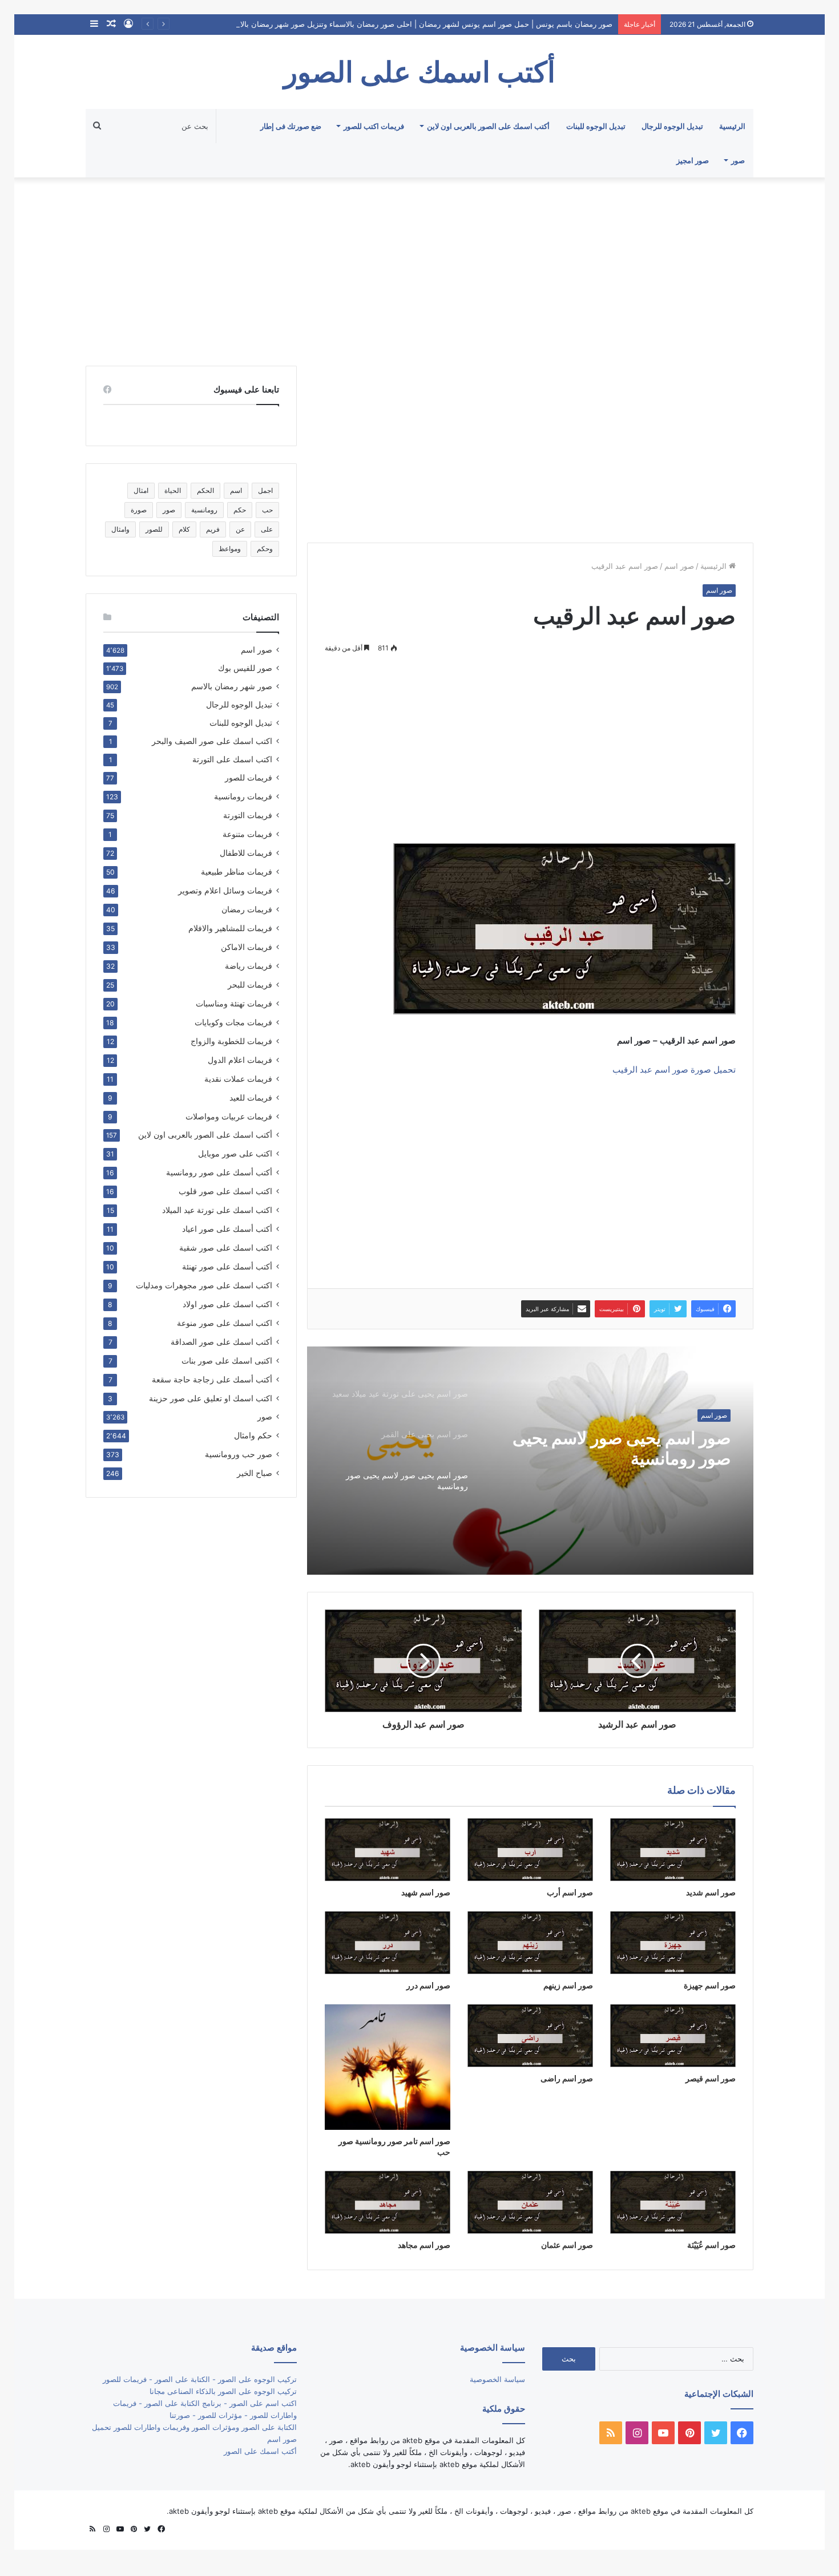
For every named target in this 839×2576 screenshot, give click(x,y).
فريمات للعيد (251, 1097)
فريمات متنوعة (247, 834)
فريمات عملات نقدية (238, 1079)
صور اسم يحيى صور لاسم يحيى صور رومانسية (622, 1448)
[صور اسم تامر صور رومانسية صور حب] (388, 2067)
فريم (213, 529)
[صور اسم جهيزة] (673, 1943)
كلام (184, 529)
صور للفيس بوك (245, 668)
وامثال (120, 529)
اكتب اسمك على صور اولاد (227, 1304)
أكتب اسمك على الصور (260, 2451)
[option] (530, 1461)
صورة (139, 510)
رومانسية (204, 510)
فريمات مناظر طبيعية (237, 872)
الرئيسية (732, 126)
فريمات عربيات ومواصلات (229, 1116)
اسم (236, 490)
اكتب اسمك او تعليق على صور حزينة (211, 1398)
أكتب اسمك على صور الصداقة (221, 1342)
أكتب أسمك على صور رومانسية (219, 1172)
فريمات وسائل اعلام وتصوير (225, 890)
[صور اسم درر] (388, 1943)
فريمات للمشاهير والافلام (230, 928)
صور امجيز (693, 160)
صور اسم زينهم (568, 1985)
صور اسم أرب (570, 1892)
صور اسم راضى (567, 2078)
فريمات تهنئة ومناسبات (234, 1003)
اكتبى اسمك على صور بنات (227, 1360)
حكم (240, 510)
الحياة (173, 490)
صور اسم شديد (711, 1892)
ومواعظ (230, 549)
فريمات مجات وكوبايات (233, 1022)
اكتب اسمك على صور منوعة (225, 1323)
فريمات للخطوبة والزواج (231, 1041)
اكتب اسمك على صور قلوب (225, 1191)
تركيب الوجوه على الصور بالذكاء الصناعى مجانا (223, 2391)
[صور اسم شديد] (673, 1850)
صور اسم (679, 566)
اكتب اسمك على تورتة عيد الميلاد (217, 1210)
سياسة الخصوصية (497, 2379)
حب (267, 510)
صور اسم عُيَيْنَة (711, 2245)
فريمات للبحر (250, 984)
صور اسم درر (428, 1985)
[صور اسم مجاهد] (388, 2202)
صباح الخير (255, 1473)
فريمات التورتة (248, 815)
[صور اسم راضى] (530, 2036)
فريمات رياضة (249, 966)
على (267, 529)
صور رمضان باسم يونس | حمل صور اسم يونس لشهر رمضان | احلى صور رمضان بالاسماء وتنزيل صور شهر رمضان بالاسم (421, 24)
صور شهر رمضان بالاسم (232, 686)
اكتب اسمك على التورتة (232, 759)
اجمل (265, 490)
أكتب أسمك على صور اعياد (227, 1229)
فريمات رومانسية (243, 796)
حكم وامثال (253, 1435)
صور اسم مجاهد (424, 2245)
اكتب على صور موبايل (235, 1153)
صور (738, 160)
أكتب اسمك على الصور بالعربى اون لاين (488, 126)
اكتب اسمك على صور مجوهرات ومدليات (204, 1285)
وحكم (265, 549)
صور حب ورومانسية (239, 1454)
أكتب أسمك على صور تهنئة (227, 1266)
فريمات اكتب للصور (374, 126)
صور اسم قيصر (711, 2078)
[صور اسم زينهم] (530, 1943)
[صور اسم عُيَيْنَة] (673, 2202)
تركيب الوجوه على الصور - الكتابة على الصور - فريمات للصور (200, 2379)
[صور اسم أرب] (530, 1850)
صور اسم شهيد (426, 1892)
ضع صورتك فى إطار (291, 126)
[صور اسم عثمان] (530, 2202)
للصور (154, 529)
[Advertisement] (419, 269)
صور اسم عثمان (567, 2245)
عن (240, 529)
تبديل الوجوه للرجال (672, 126)
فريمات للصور (249, 778)
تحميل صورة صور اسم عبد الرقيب (674, 1069)
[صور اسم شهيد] (388, 1850)
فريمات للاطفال (246, 853)
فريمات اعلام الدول (240, 1060)
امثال (141, 490)
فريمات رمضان (247, 909)
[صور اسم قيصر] (673, 2036)
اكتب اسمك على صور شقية (226, 1247)
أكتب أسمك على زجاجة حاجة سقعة (212, 1379)
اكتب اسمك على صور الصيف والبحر (212, 741)
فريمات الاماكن (247, 947)
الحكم (205, 490)
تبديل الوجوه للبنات (596, 126)
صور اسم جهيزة (710, 1985)
